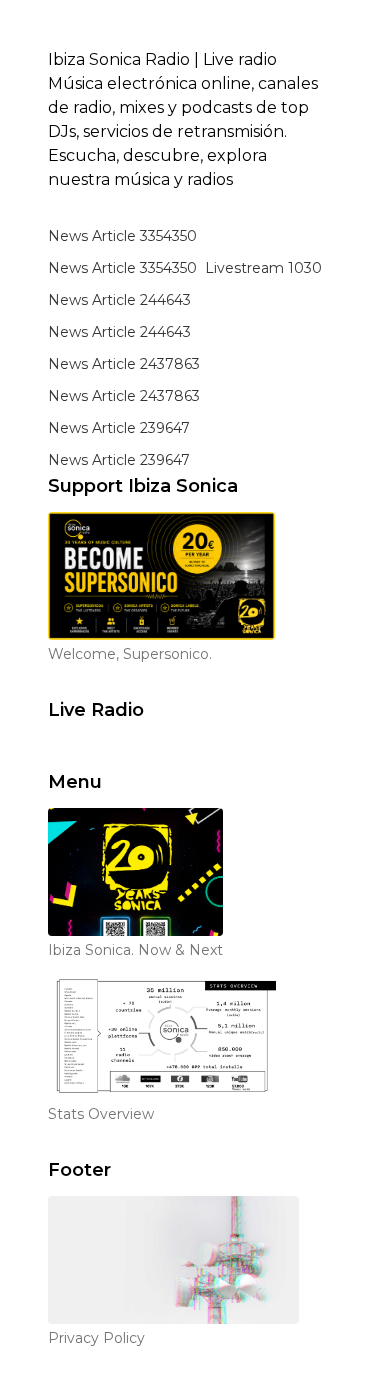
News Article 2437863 (124, 364)
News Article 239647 (119, 428)
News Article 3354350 (122, 236)
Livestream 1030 (263, 268)
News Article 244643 (119, 300)
